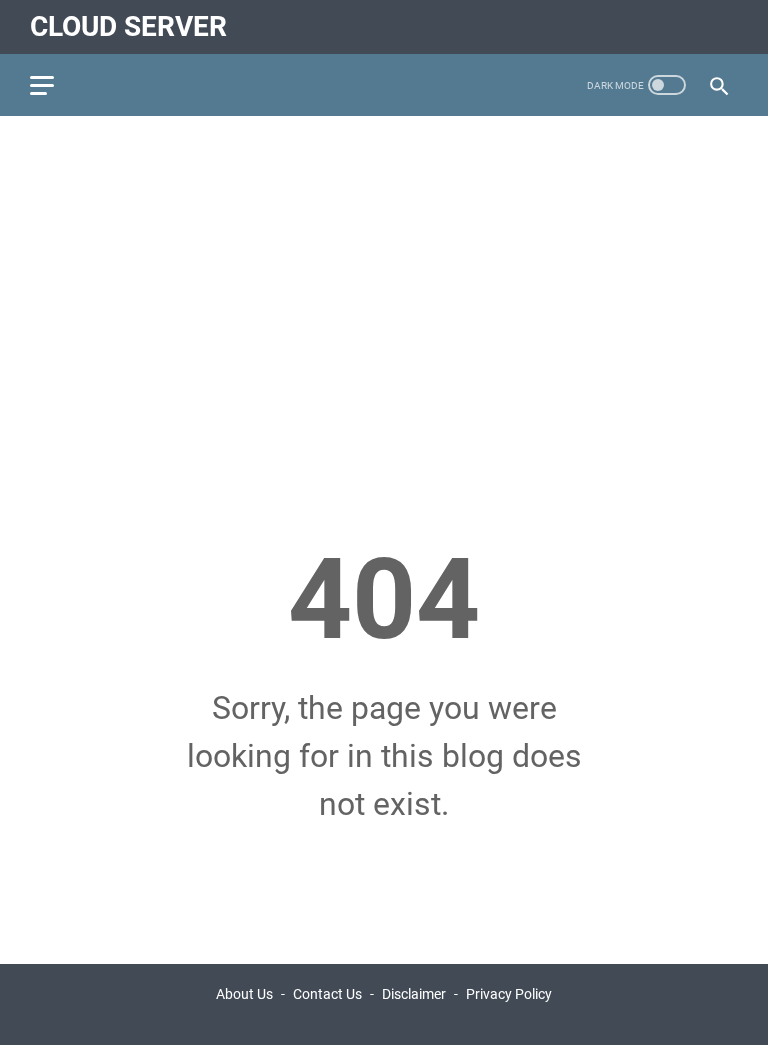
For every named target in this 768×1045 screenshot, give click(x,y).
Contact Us (327, 994)
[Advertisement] (384, 286)
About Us (244, 994)
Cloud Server (128, 26)
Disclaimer (414, 994)
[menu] (54, 85)
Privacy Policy (509, 994)
